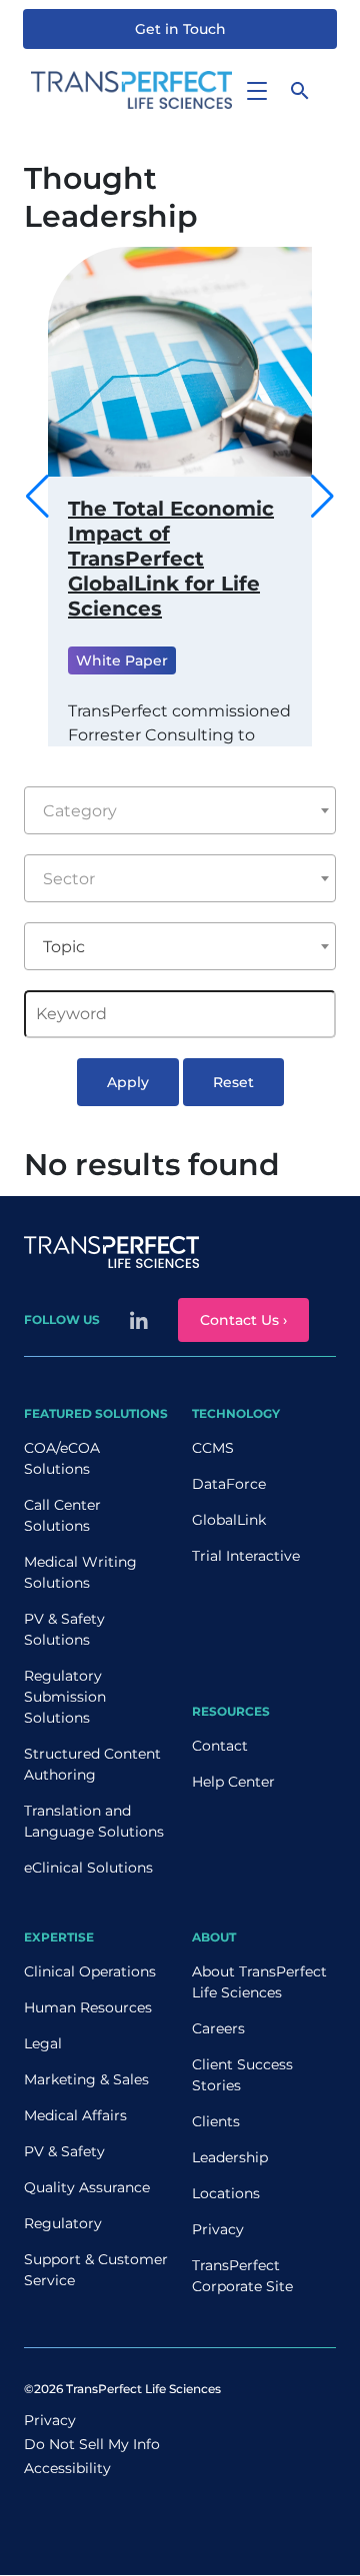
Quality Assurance (87, 2187)
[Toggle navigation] (256, 90)
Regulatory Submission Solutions (65, 1697)
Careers (218, 2028)
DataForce (229, 1484)
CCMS (213, 1448)
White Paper (122, 660)
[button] (322, 497)
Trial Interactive (246, 1556)
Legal (43, 2043)
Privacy (218, 2229)
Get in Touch (180, 29)
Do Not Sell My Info (92, 2444)
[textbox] (180, 811)
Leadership (230, 2157)
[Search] (300, 90)
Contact (220, 1746)
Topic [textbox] (64, 947)
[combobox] (180, 810)
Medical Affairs (75, 2115)
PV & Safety (64, 2151)
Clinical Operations (90, 1971)
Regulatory (63, 2223)
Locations (226, 2193)
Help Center (233, 1782)
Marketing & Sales (86, 2079)
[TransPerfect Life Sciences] (131, 88)
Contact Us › (243, 1320)
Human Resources (88, 2007)
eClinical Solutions (88, 1868)
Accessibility (67, 2468)
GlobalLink (229, 1520)
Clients (216, 2121)
